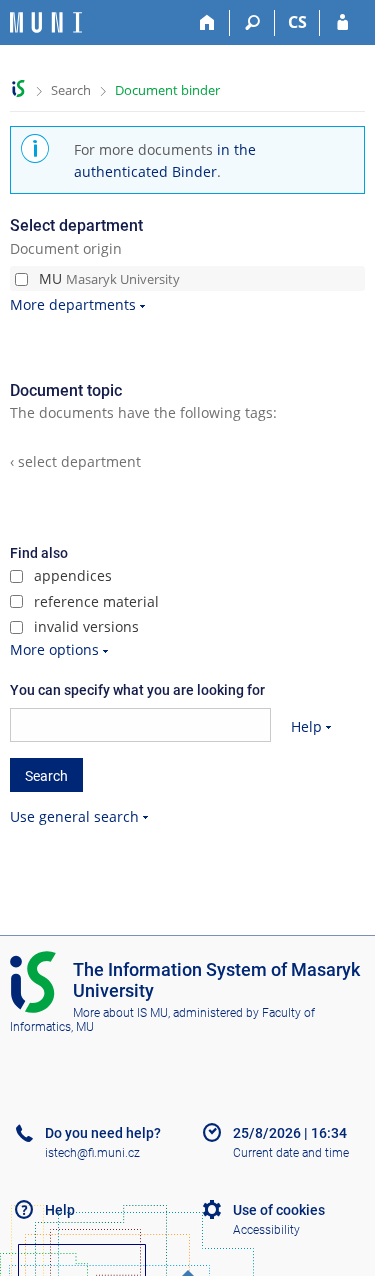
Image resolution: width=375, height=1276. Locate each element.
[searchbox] (140, 725)
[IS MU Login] (342, 23)
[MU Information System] (18, 88)
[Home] (207, 23)
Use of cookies (279, 1210)
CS (297, 22)
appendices (71, 575)
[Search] (252, 23)
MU (107, 278)
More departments (73, 304)
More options (54, 649)
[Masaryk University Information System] (46, 22)
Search (71, 90)
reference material (94, 601)
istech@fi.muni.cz (92, 1153)
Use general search (74, 816)
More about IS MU (120, 1013)
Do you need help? (103, 1133)
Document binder (167, 90)
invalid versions (84, 626)
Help (306, 726)
